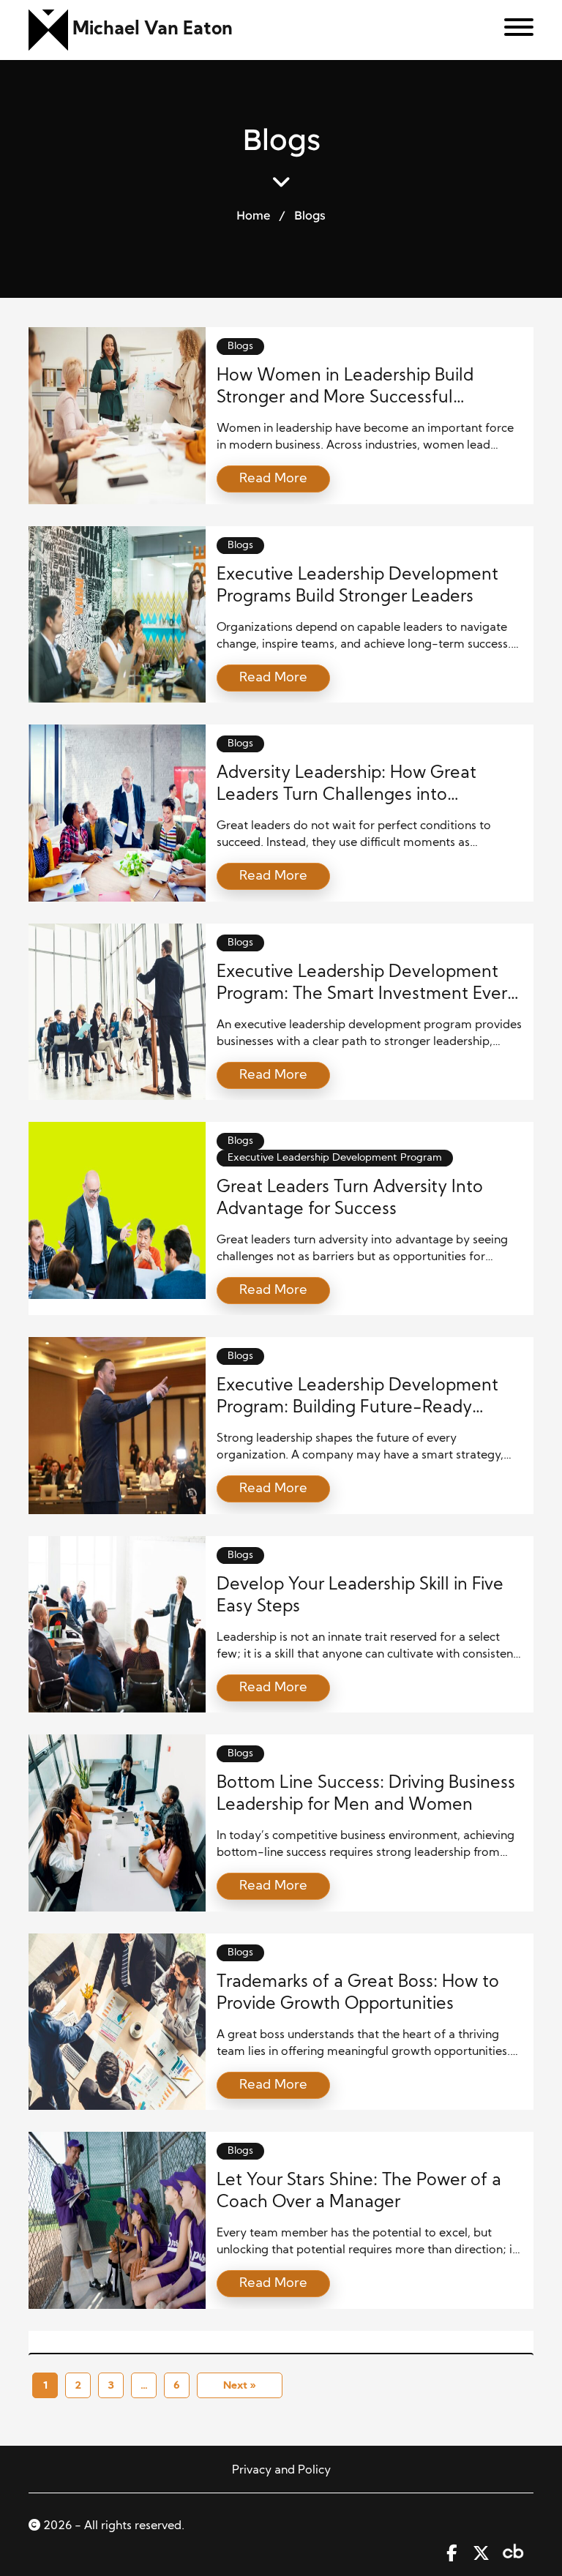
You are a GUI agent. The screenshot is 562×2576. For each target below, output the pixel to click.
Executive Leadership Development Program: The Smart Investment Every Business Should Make (367, 995)
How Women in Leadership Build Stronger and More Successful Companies (345, 398)
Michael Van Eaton (153, 30)
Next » (240, 2386)
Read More (273, 479)
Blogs (240, 347)
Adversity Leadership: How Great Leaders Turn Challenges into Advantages (346, 796)
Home (253, 215)
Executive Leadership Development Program (335, 1158)
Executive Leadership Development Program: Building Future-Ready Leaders (357, 1408)
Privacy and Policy (281, 2471)
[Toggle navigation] (513, 30)
